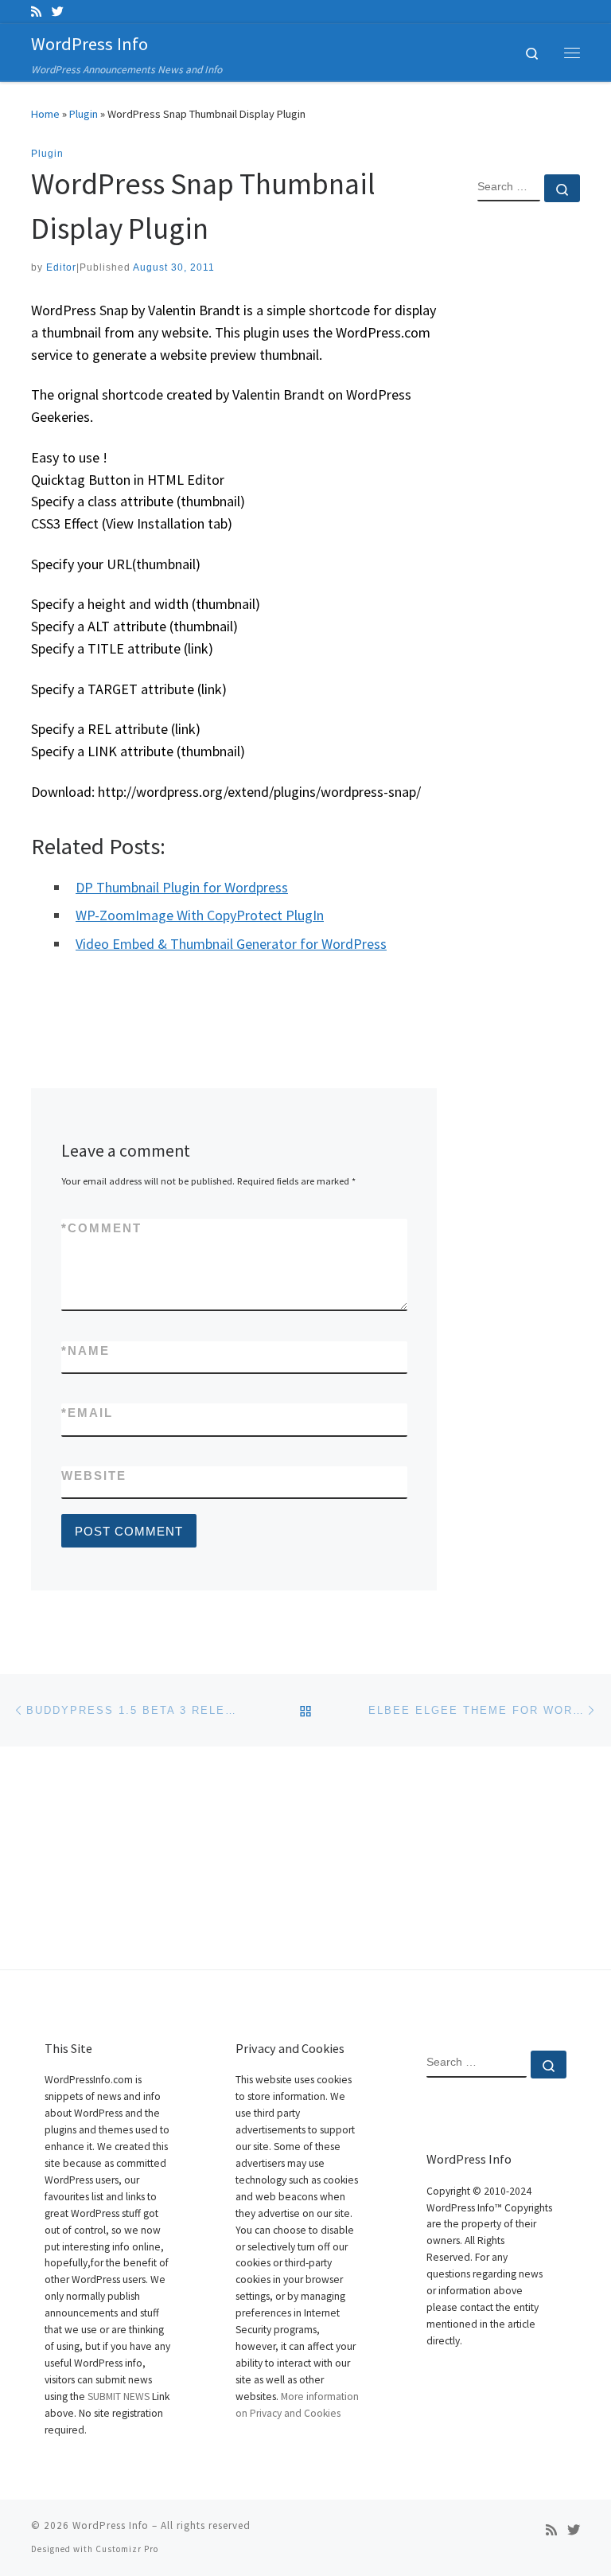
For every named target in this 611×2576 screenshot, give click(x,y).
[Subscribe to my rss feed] (36, 12)
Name (86, 1350)
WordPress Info (111, 2525)
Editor (61, 267)
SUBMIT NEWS (119, 2396)
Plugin (84, 114)
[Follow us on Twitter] (58, 12)
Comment (101, 1228)
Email (87, 1413)
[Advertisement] (529, 472)
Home (45, 114)
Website (94, 1475)
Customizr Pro (127, 2549)
